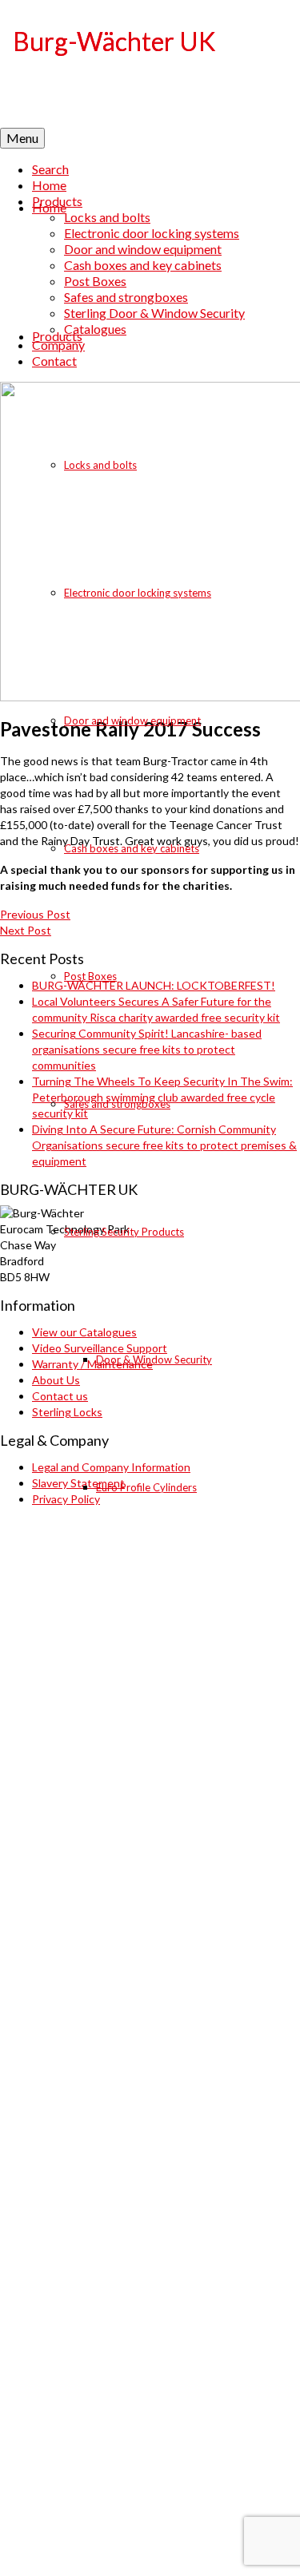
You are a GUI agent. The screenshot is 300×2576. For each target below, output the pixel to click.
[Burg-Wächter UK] (150, 64)
